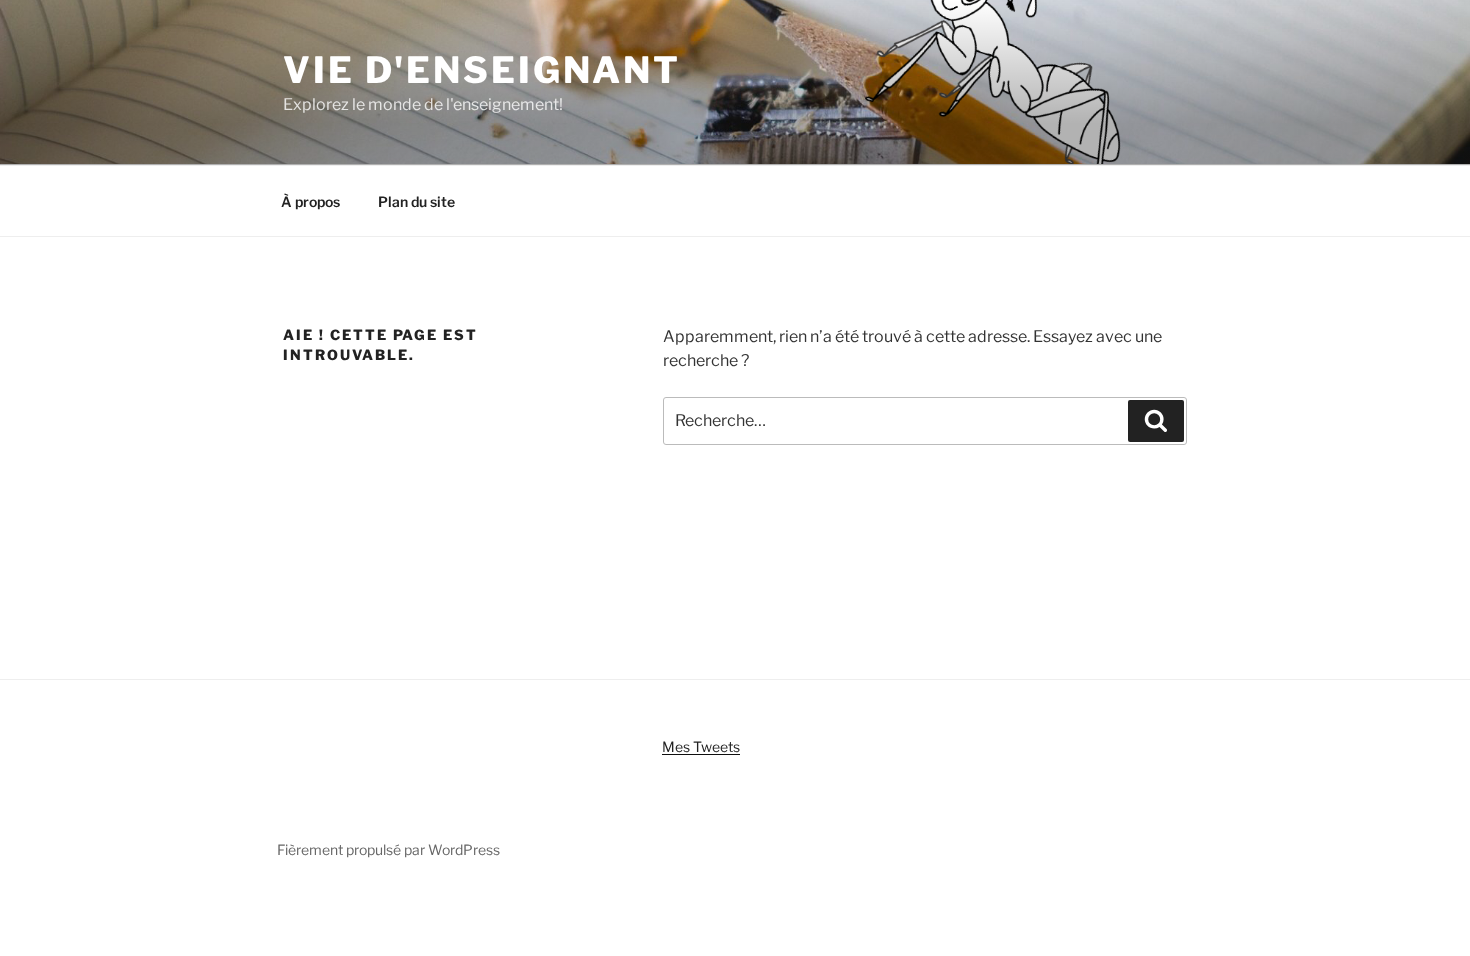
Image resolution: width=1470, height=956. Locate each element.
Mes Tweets (701, 746)
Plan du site (416, 201)
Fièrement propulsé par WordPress (388, 849)
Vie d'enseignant (482, 70)
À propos (310, 201)
